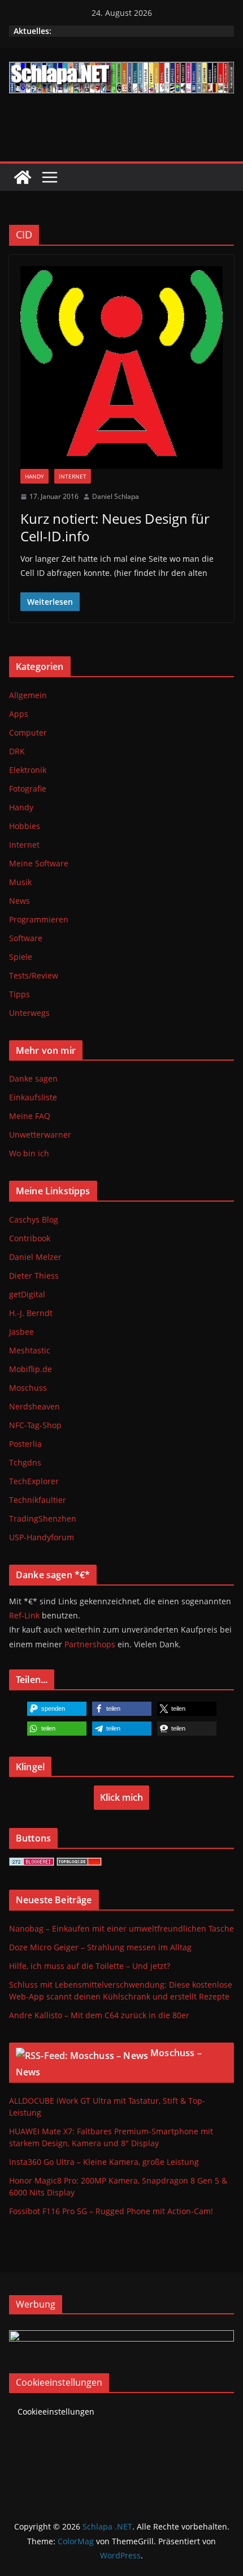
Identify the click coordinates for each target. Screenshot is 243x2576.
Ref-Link (24, 1615)
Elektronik (28, 770)
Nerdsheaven (34, 1406)
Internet (73, 476)
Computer (28, 732)
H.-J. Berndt (31, 1313)
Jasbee (21, 1332)
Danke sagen (33, 1078)
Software (26, 938)
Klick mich (121, 1797)
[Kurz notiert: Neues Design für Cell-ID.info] (121, 368)
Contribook (30, 1238)
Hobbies (25, 826)
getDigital (27, 1294)
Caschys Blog (34, 1219)
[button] (57, 1709)
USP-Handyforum (42, 1537)
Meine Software (39, 863)
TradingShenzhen (43, 1518)
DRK (17, 751)
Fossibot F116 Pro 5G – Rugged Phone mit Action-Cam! (111, 2211)
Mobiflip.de (31, 1369)
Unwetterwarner (40, 1135)
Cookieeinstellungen (56, 2411)
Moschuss (28, 1388)
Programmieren (39, 919)
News (19, 901)
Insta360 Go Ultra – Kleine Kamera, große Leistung (104, 2162)
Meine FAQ (30, 1116)
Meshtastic (30, 1350)
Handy (34, 476)
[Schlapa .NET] (23, 177)
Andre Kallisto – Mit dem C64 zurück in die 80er (99, 2015)
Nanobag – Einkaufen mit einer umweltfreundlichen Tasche (121, 1928)
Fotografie (28, 789)
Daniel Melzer (35, 1257)
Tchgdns (25, 1462)
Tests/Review (34, 975)
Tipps (19, 994)
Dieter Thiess (34, 1276)
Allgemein (28, 695)
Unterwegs (29, 1013)
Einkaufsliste (33, 1097)
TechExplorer (34, 1481)
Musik (20, 882)
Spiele (21, 957)
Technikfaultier (38, 1500)
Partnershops (90, 1644)
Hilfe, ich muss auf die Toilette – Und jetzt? (90, 1966)
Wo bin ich (29, 1153)
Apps (19, 714)
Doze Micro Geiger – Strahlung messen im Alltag (100, 1947)
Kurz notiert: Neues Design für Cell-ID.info (115, 527)
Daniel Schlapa (116, 496)
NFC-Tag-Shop (35, 1425)
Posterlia (25, 1444)
